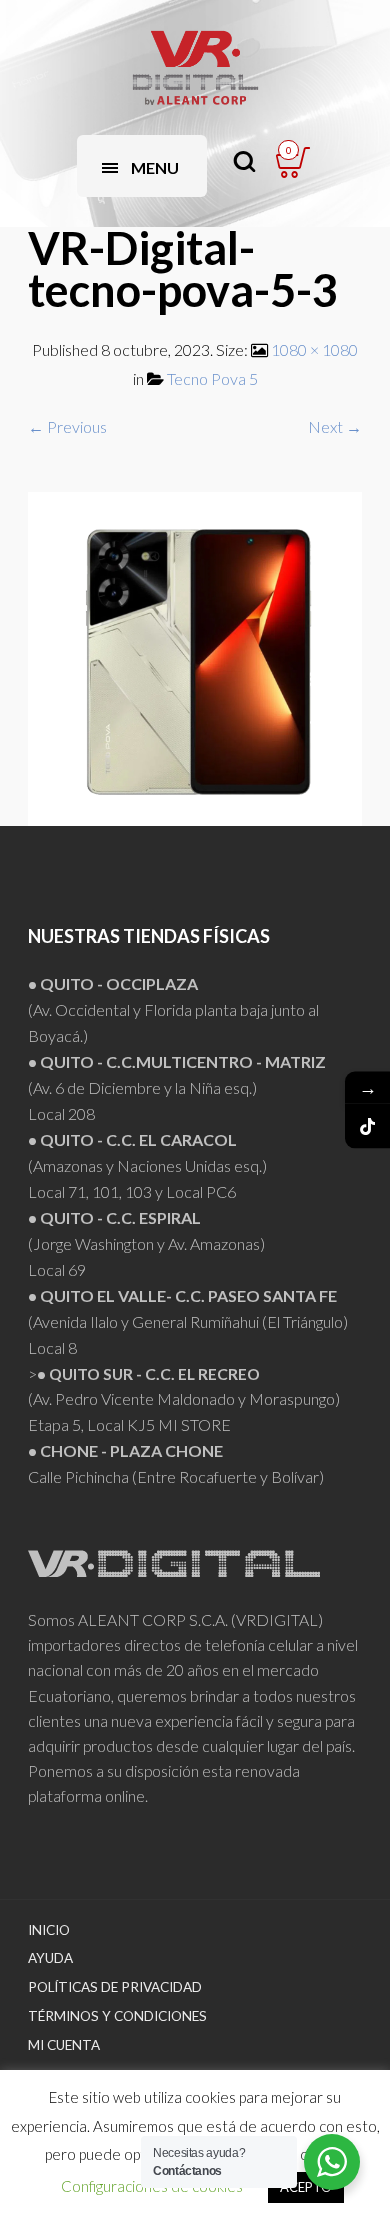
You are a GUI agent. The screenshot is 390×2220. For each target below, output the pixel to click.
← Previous (67, 426)
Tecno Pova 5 (212, 378)
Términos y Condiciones (117, 2016)
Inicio (49, 1930)
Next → (335, 426)
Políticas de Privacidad (115, 1987)
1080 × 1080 (314, 349)
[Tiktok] (367, 1126)
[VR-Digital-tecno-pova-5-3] (195, 656)
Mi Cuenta (64, 2045)
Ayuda (50, 1958)
